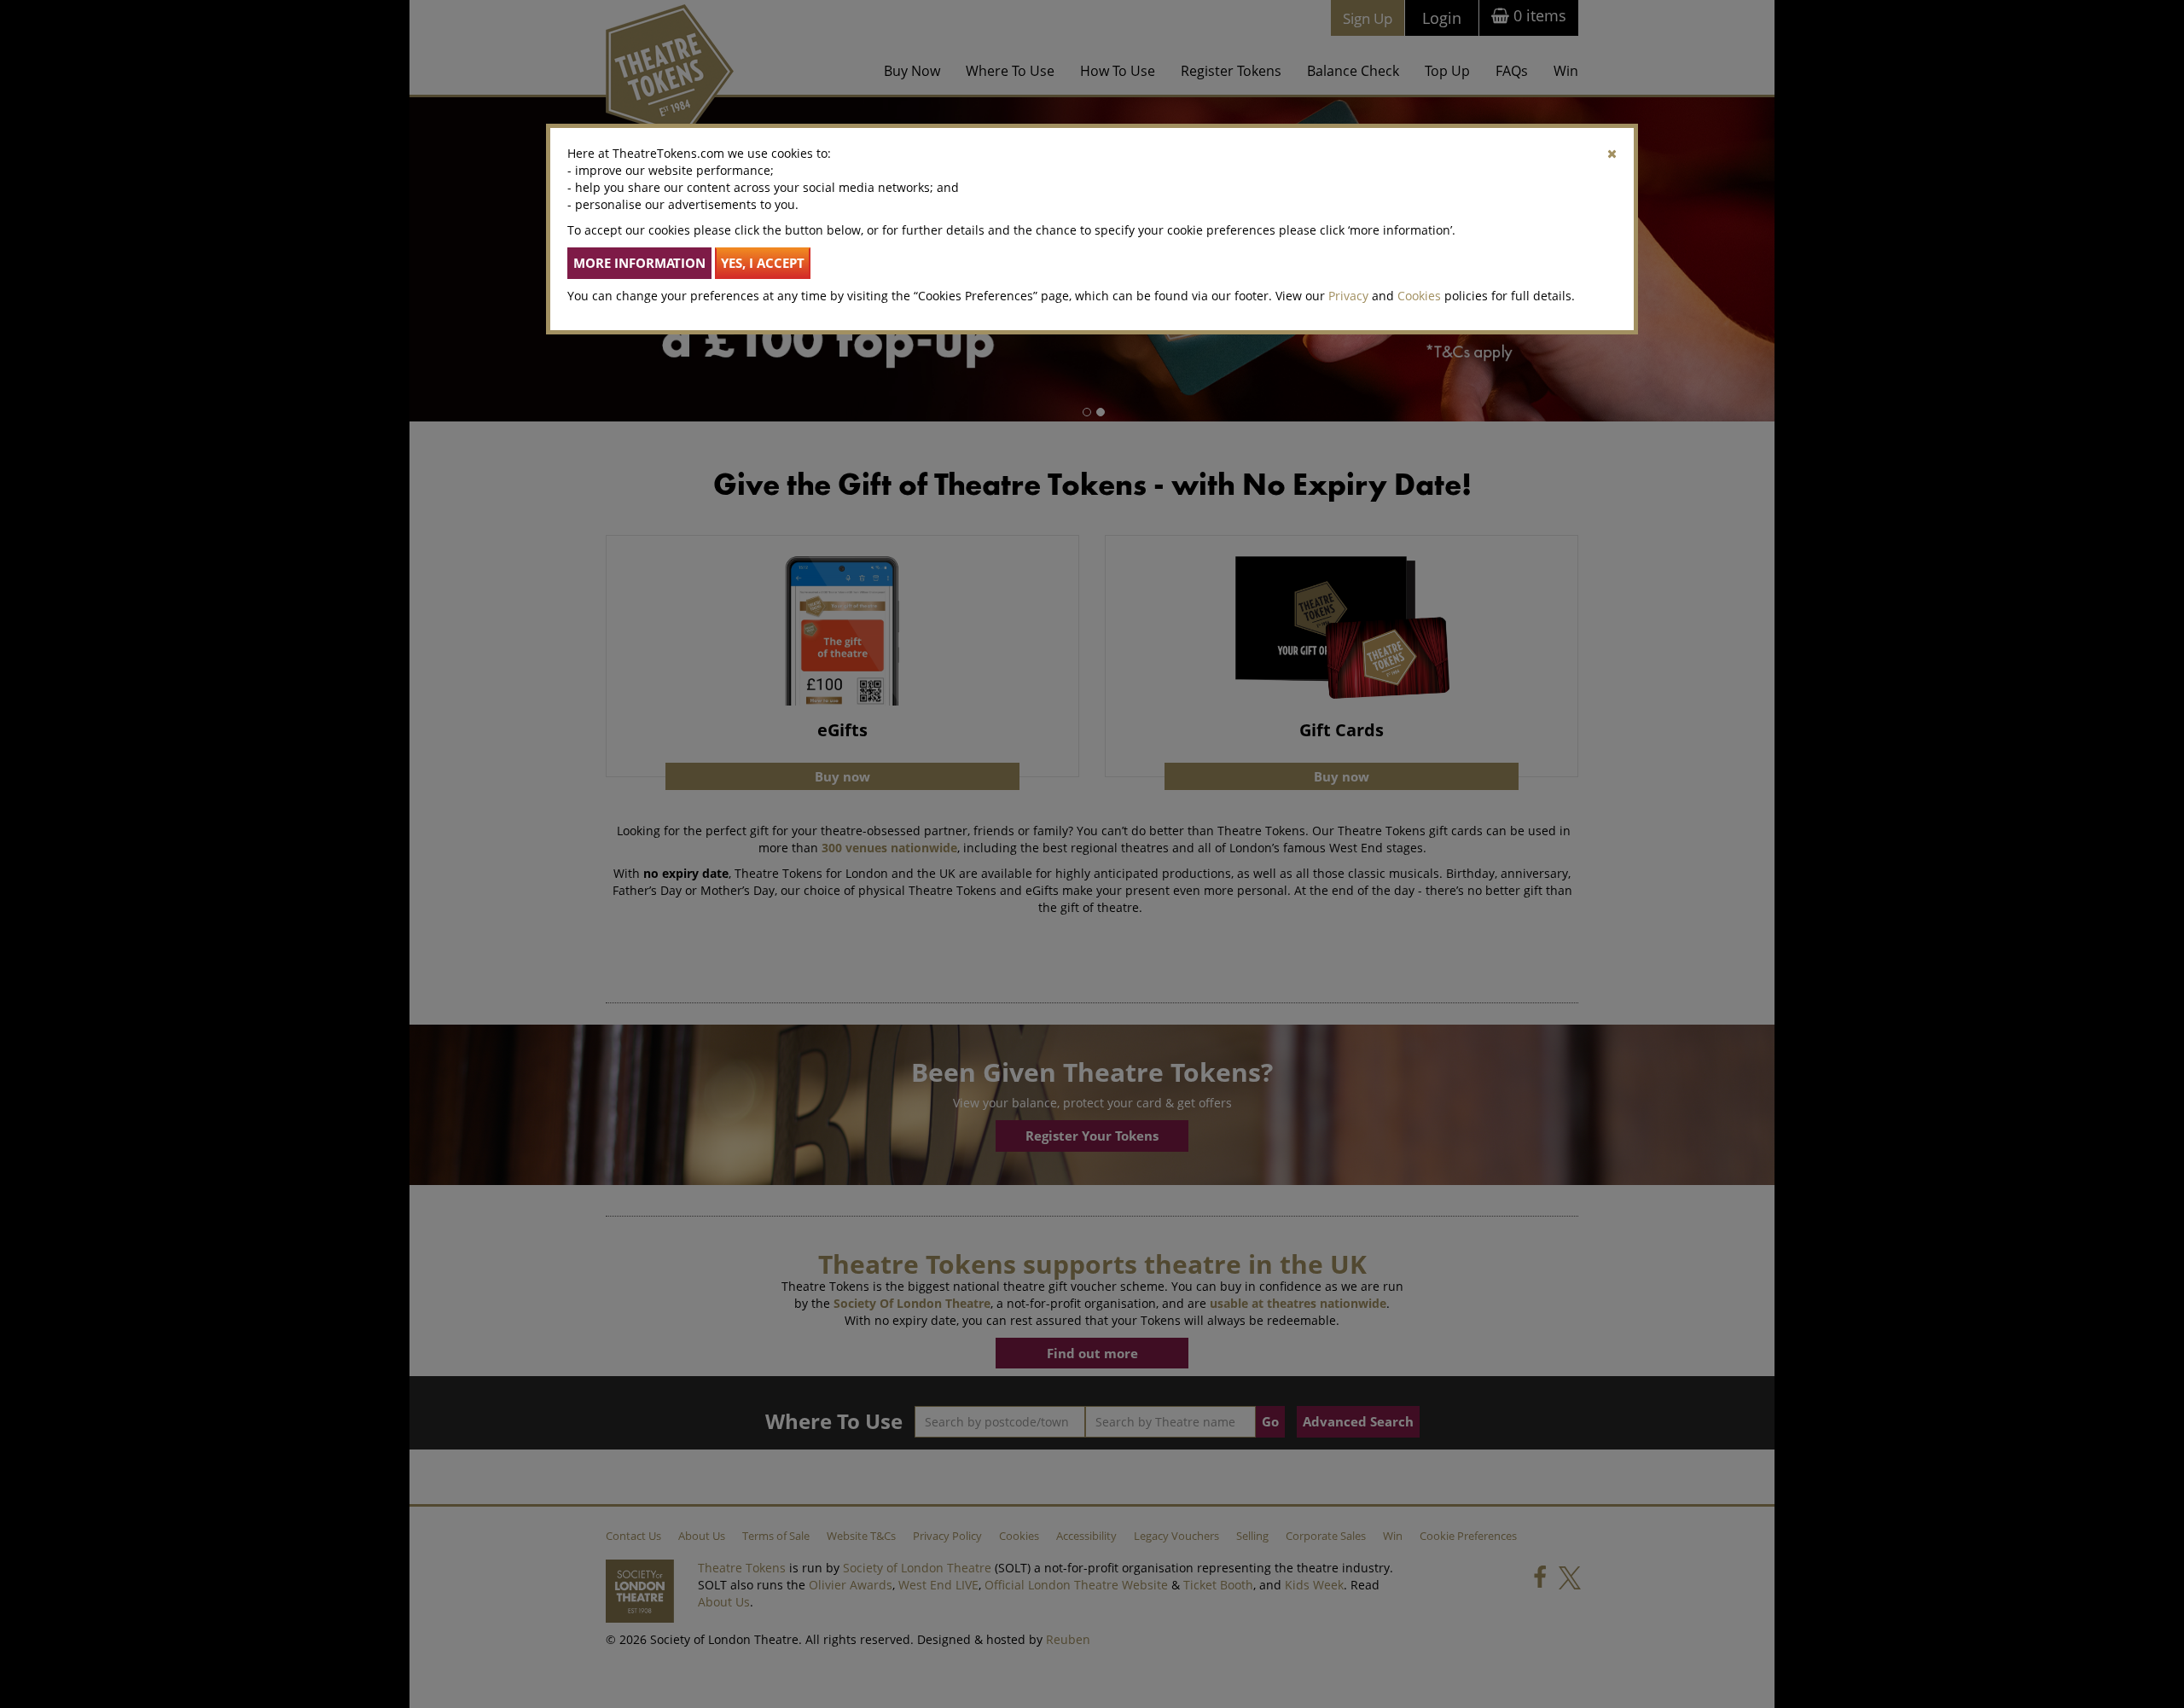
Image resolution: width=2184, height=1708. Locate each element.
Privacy (1348, 296)
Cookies (1419, 296)
